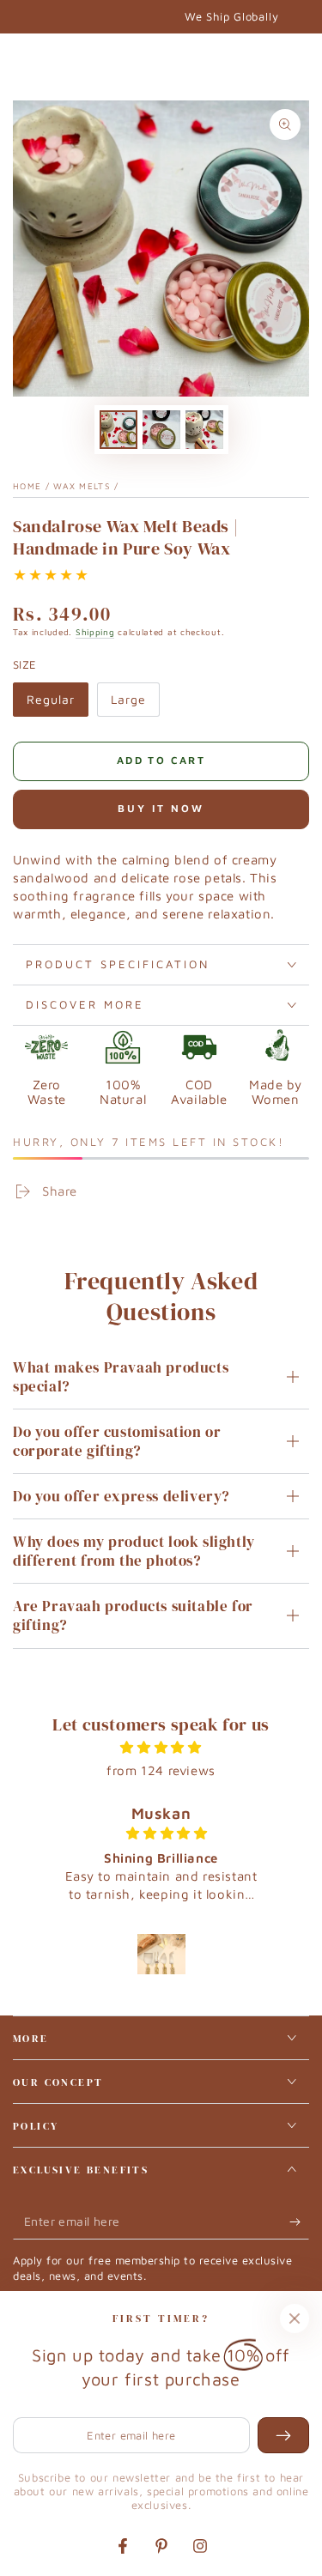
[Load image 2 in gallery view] (161, 430)
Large (135, 704)
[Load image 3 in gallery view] (204, 430)
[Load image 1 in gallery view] (118, 430)
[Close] (295, 2318)
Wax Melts (82, 486)
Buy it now (161, 808)
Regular (57, 704)
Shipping (95, 632)
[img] (161, 1747)
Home (27, 486)
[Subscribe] (299, 2222)
